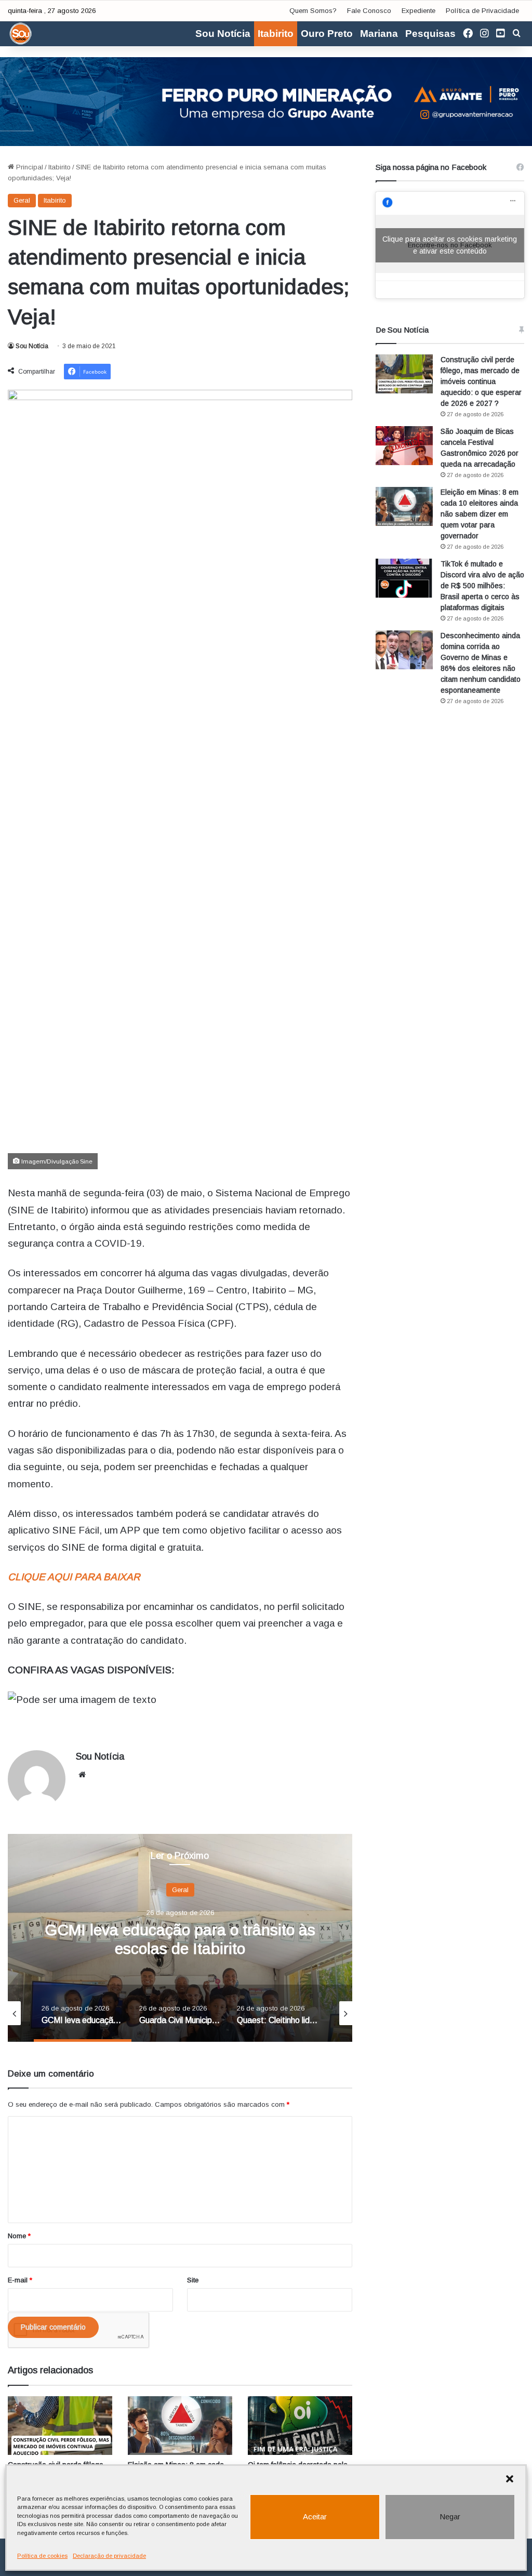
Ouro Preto (327, 34)
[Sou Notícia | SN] (21, 34)
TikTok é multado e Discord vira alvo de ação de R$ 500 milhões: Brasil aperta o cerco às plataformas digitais (482, 586)
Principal (29, 167)
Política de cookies (42, 2556)
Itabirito (276, 34)
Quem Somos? (313, 11)
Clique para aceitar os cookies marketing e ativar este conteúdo (450, 245)
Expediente (418, 11)
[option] (180, 1938)
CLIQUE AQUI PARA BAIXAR (74, 1577)
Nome (19, 2236)
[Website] (82, 1775)
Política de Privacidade (482, 11)
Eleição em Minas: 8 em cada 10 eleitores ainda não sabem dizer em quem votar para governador (480, 514)
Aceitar (315, 2516)
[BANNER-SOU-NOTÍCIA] (266, 101)
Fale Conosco (369, 11)
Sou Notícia (223, 34)
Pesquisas (430, 34)
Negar (450, 2516)
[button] (510, 2479)
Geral (22, 200)
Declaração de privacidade (109, 2556)
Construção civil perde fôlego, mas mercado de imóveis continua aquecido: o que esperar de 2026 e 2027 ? (481, 381)
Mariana (379, 34)
